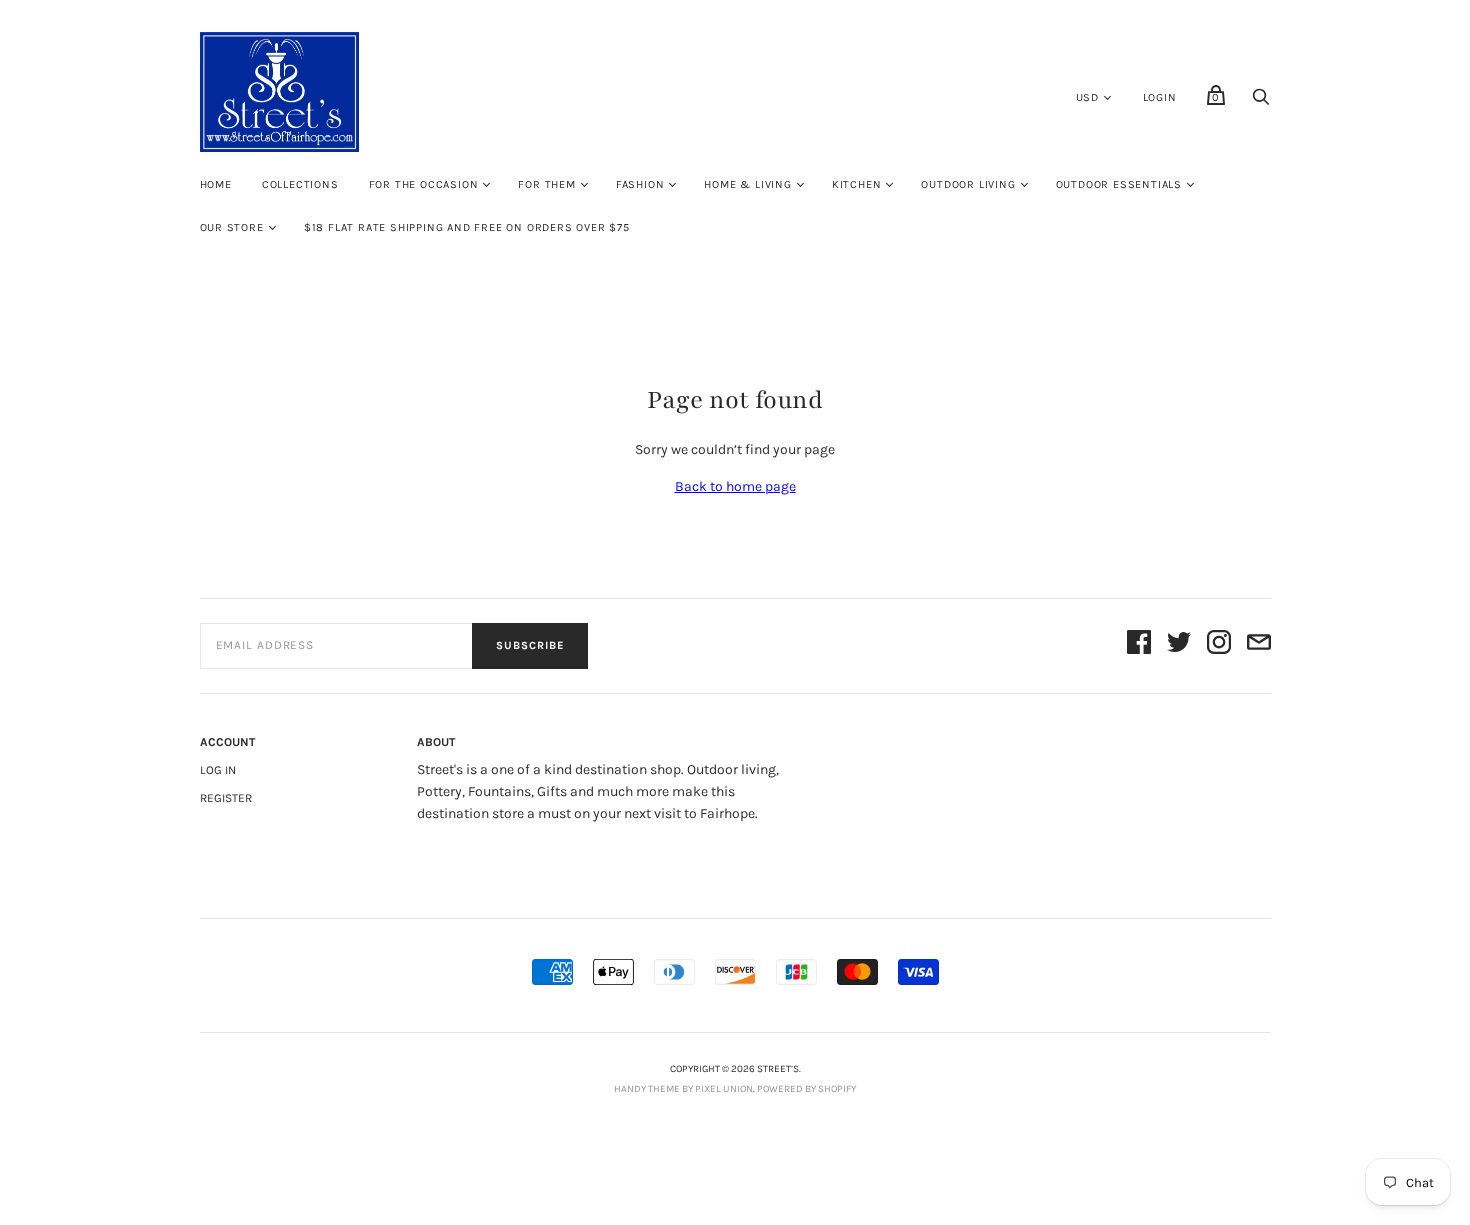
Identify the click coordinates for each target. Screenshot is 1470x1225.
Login (1160, 97)
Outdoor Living (968, 184)
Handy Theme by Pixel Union (683, 1089)
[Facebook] (1139, 645)
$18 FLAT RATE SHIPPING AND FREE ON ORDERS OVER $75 (467, 227)
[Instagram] (1219, 645)
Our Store (232, 227)
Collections (300, 184)
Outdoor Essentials (1119, 184)
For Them (546, 184)
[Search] (1261, 102)
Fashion (640, 184)
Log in (218, 770)
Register (226, 798)
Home (216, 184)
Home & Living (747, 184)
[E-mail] (1259, 645)
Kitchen (857, 184)
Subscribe (530, 645)
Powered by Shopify (806, 1089)
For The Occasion (424, 184)
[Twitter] (1179, 645)
